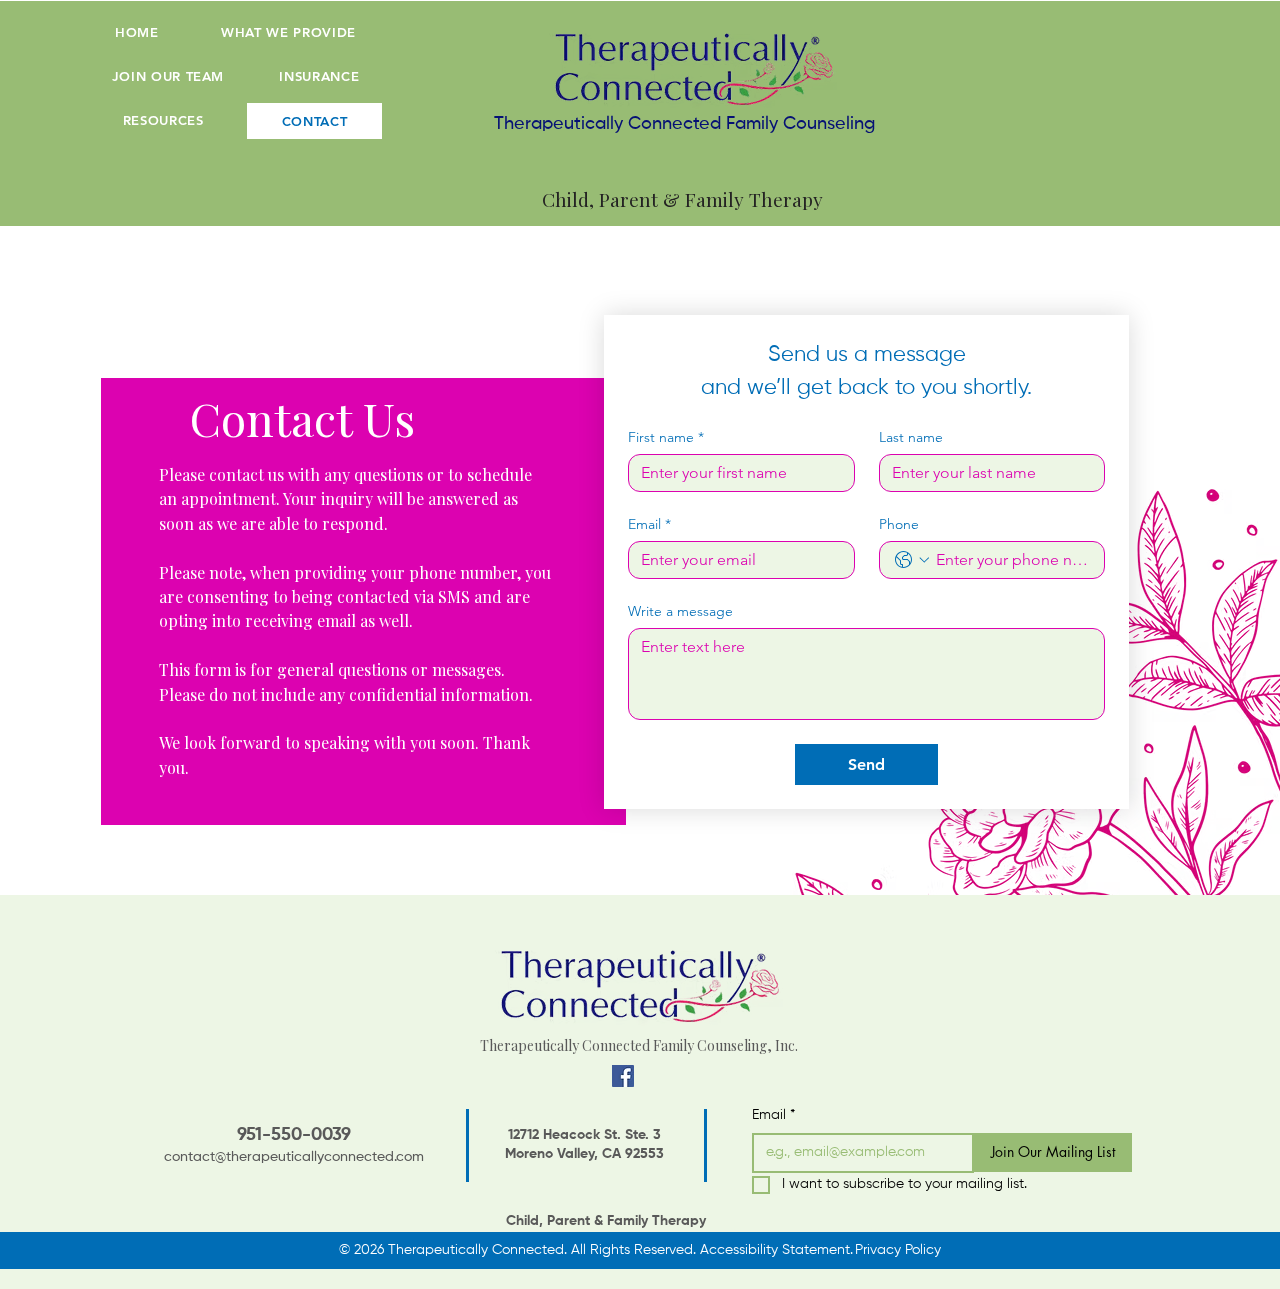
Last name (911, 437)
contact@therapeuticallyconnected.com (294, 1157)
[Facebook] (623, 1076)
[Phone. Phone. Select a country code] (912, 560)
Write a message (680, 611)
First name (666, 437)
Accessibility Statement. (776, 1250)
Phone (899, 524)
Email (649, 524)
